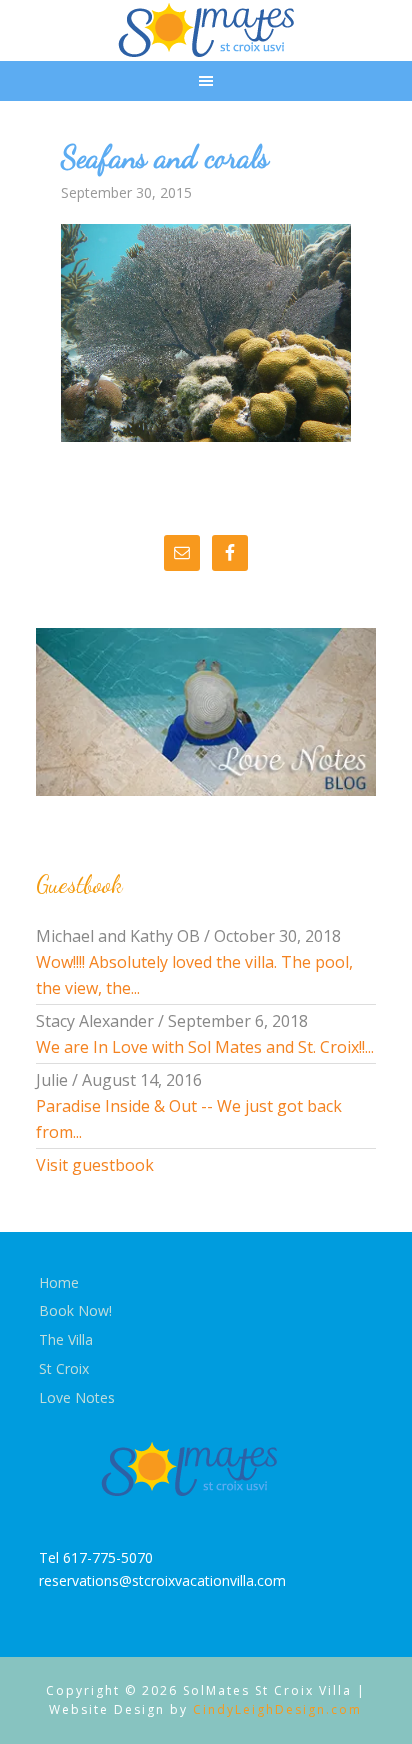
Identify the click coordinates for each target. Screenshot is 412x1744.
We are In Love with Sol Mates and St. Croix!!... (205, 1047)
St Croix (64, 1368)
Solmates (206, 30)
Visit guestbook (95, 1165)
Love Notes (77, 1397)
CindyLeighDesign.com (277, 1709)
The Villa (66, 1339)
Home (59, 1282)
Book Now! (75, 1310)
